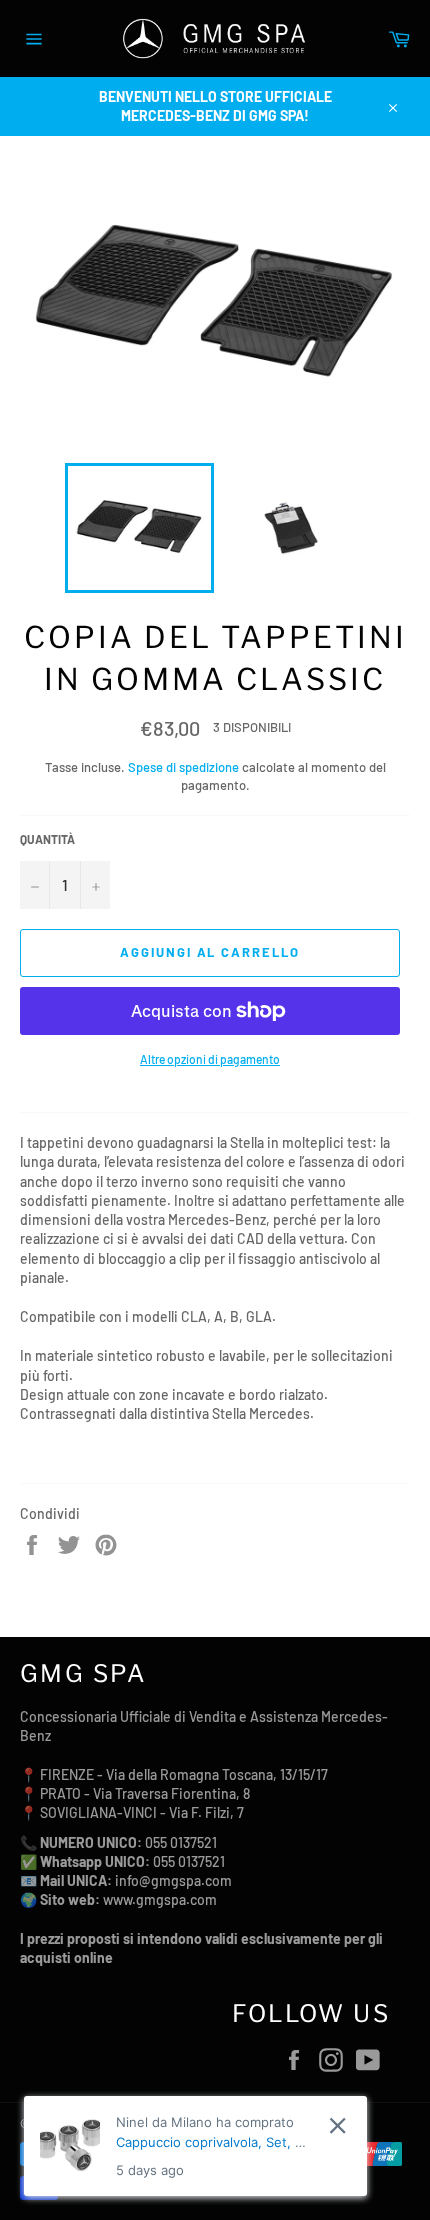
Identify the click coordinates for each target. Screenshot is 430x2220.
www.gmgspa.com (160, 1899)
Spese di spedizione (183, 767)
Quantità (47, 839)
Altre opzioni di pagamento (210, 1059)
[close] (337, 2125)
